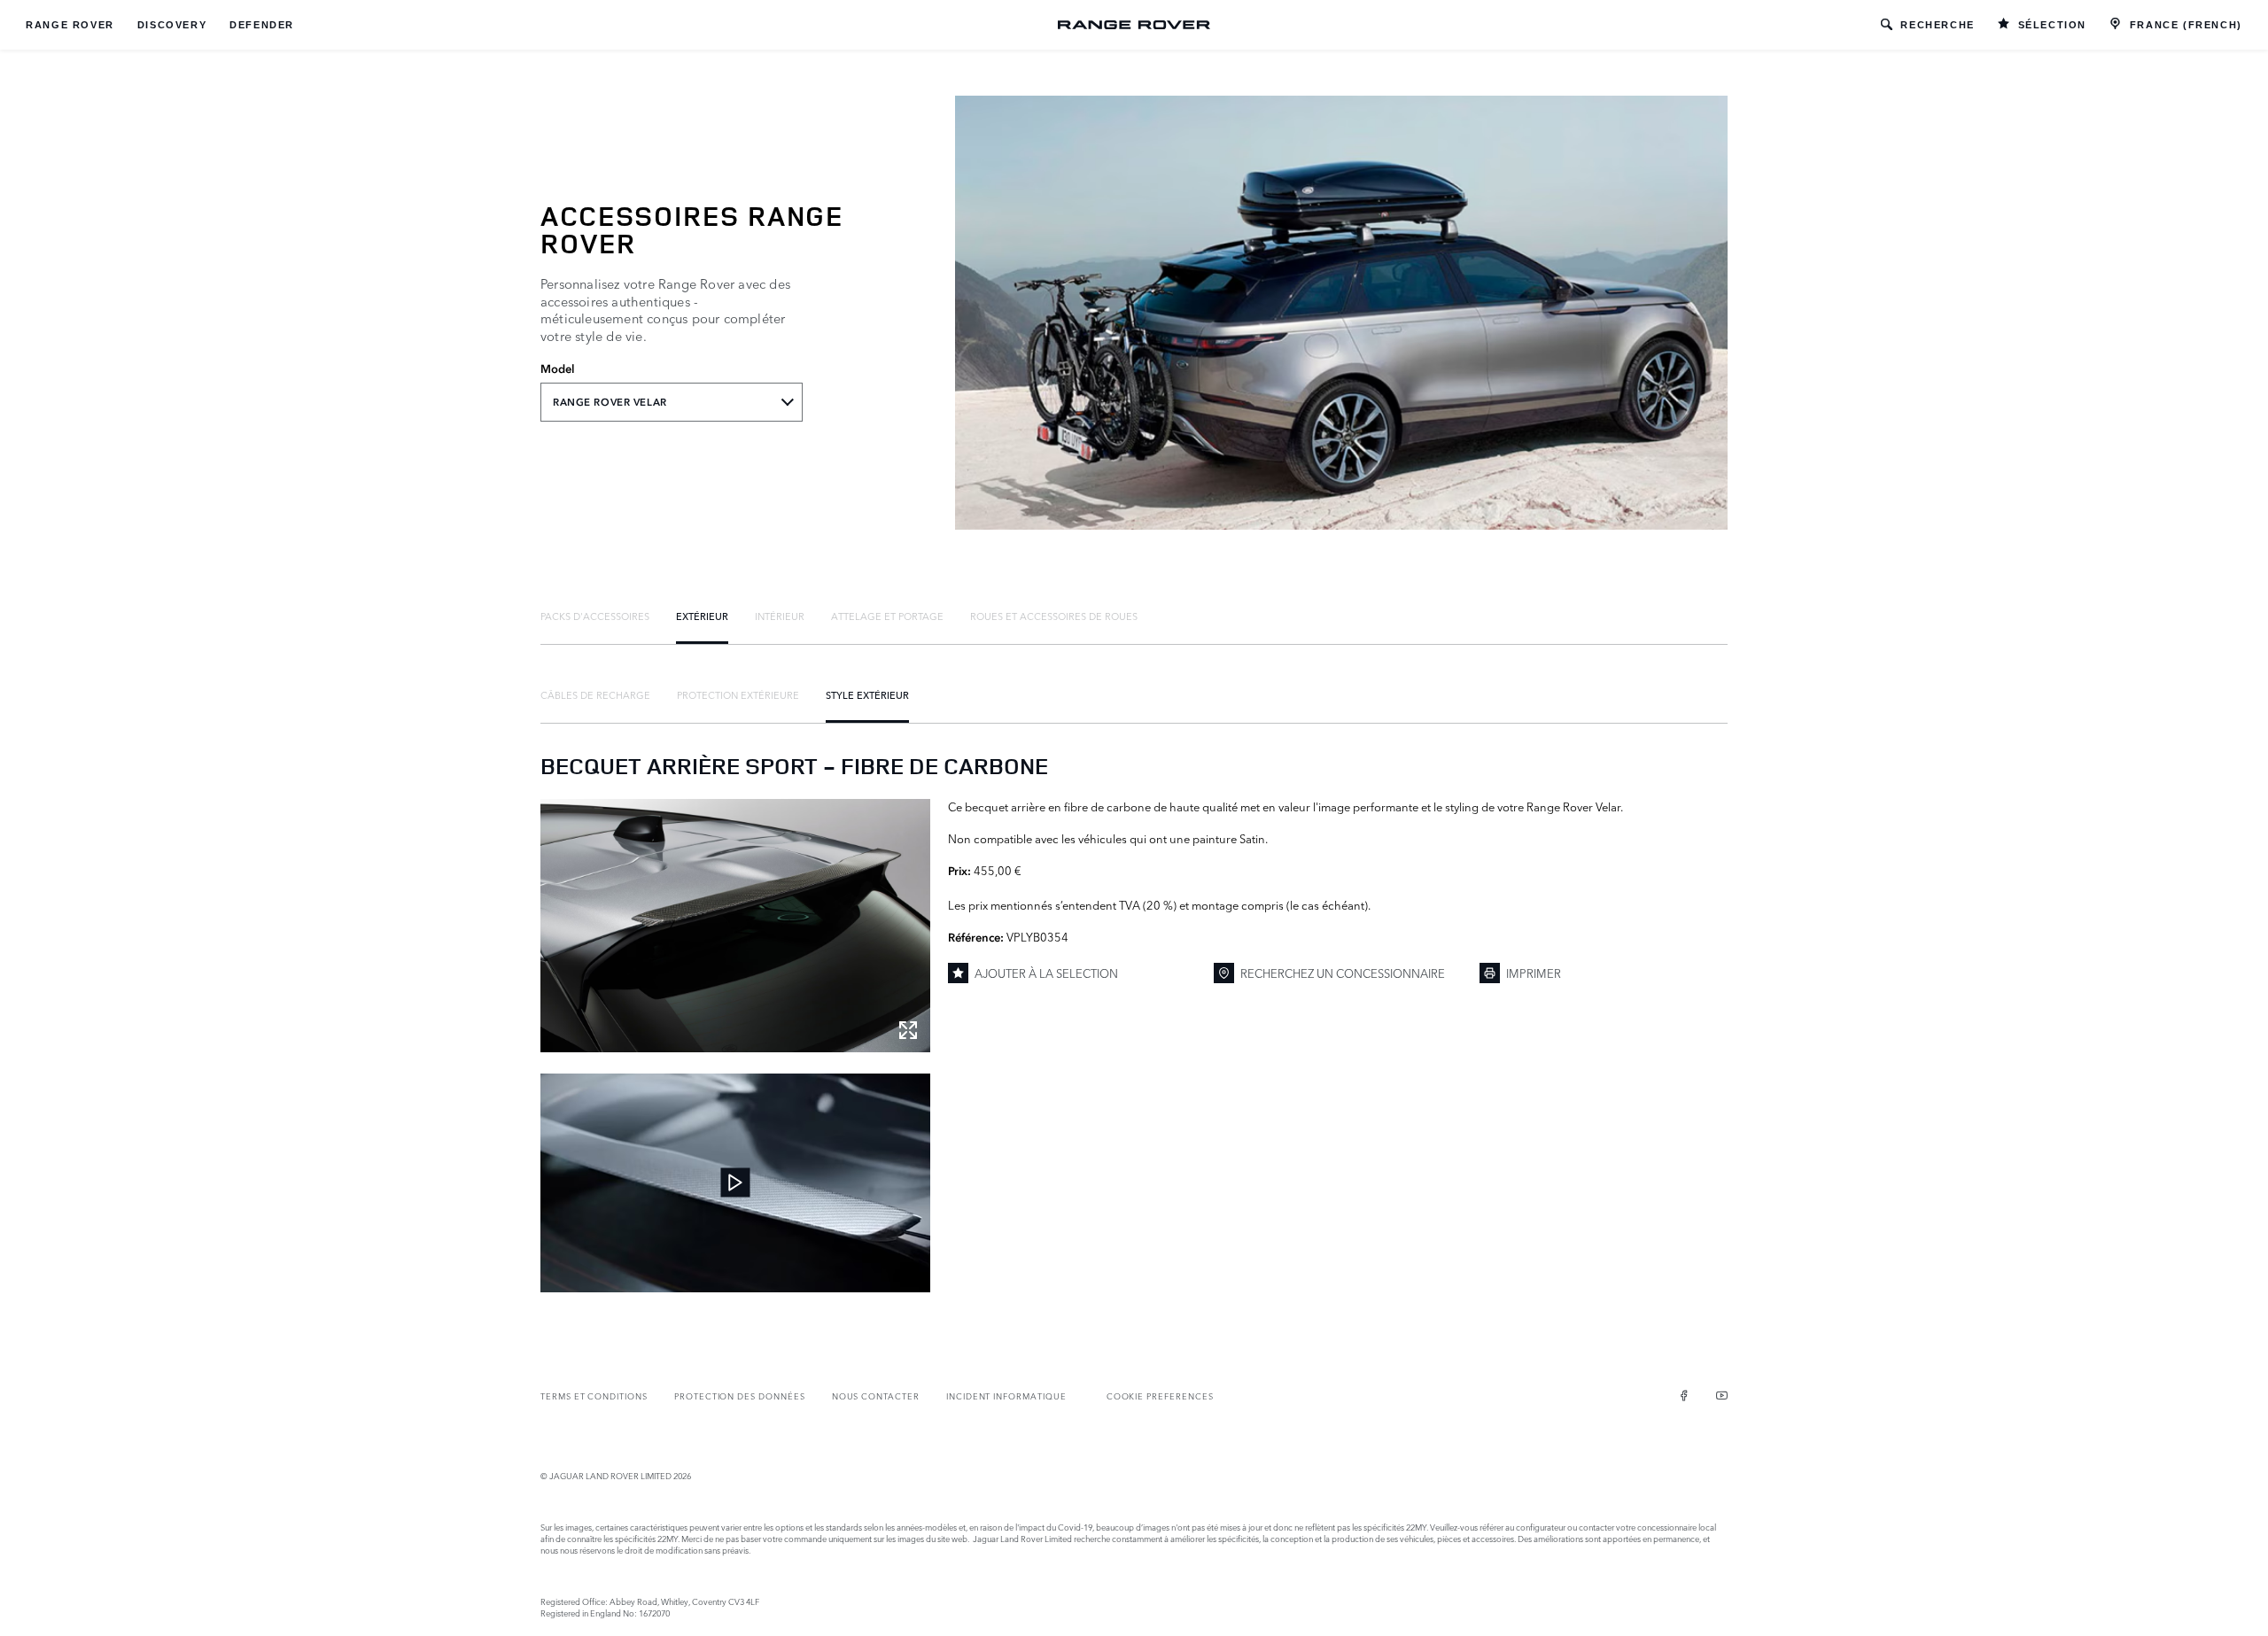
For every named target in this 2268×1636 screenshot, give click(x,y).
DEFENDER (262, 25)
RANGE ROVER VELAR (610, 402)
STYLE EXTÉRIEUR (867, 694)
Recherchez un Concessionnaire (1343, 973)
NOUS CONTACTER (876, 1396)
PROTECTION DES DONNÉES (740, 1396)
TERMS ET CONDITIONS (594, 1396)
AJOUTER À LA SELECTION (1046, 973)
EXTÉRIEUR (702, 616)
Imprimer (1534, 973)
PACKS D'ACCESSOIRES (595, 616)
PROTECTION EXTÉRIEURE (738, 694)
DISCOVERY (172, 25)
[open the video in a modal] (735, 1183)
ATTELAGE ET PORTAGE (887, 616)
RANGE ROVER (70, 25)
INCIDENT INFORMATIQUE (1006, 1396)
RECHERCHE (1937, 25)
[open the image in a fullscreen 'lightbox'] (735, 926)
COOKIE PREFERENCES (1160, 1396)
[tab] (595, 616)
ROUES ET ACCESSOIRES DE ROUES (1054, 616)
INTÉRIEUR (780, 616)
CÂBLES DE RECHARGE (595, 694)
